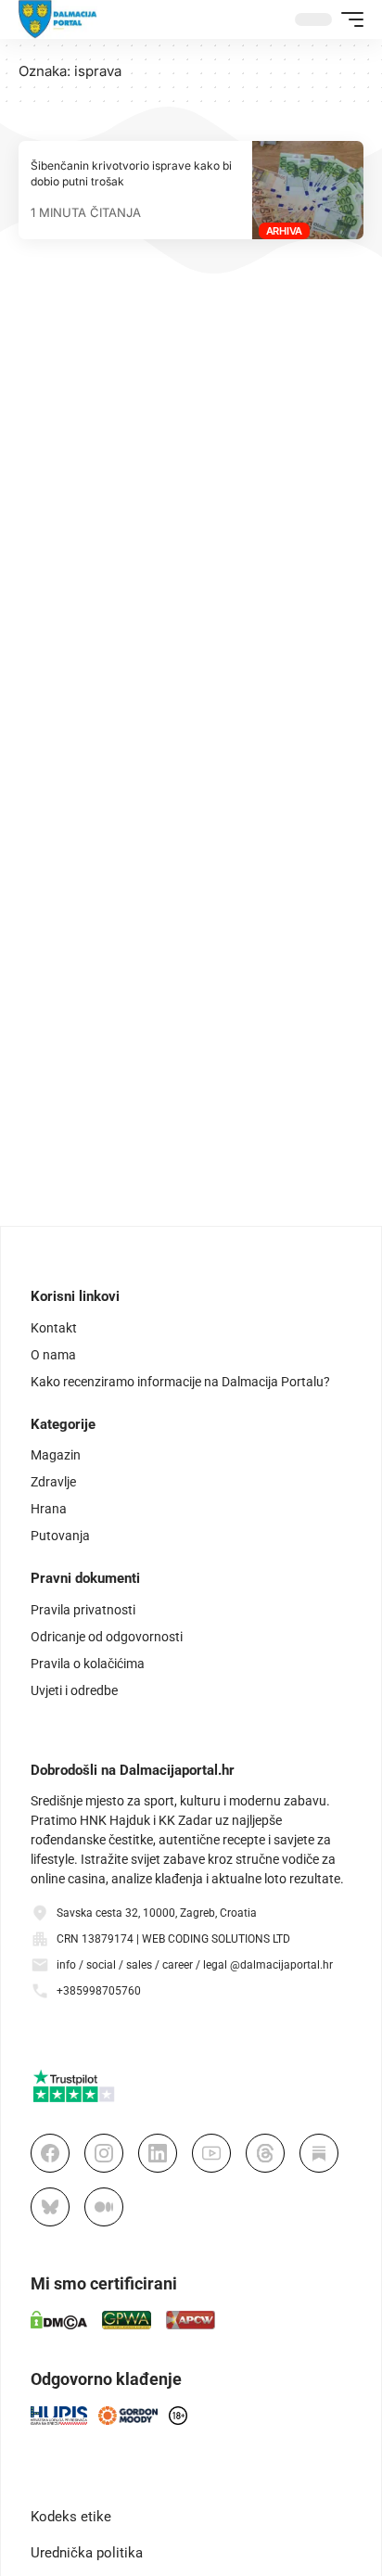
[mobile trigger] (348, 19)
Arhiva (285, 231)
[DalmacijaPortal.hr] (58, 19)
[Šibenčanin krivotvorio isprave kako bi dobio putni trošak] (308, 190)
